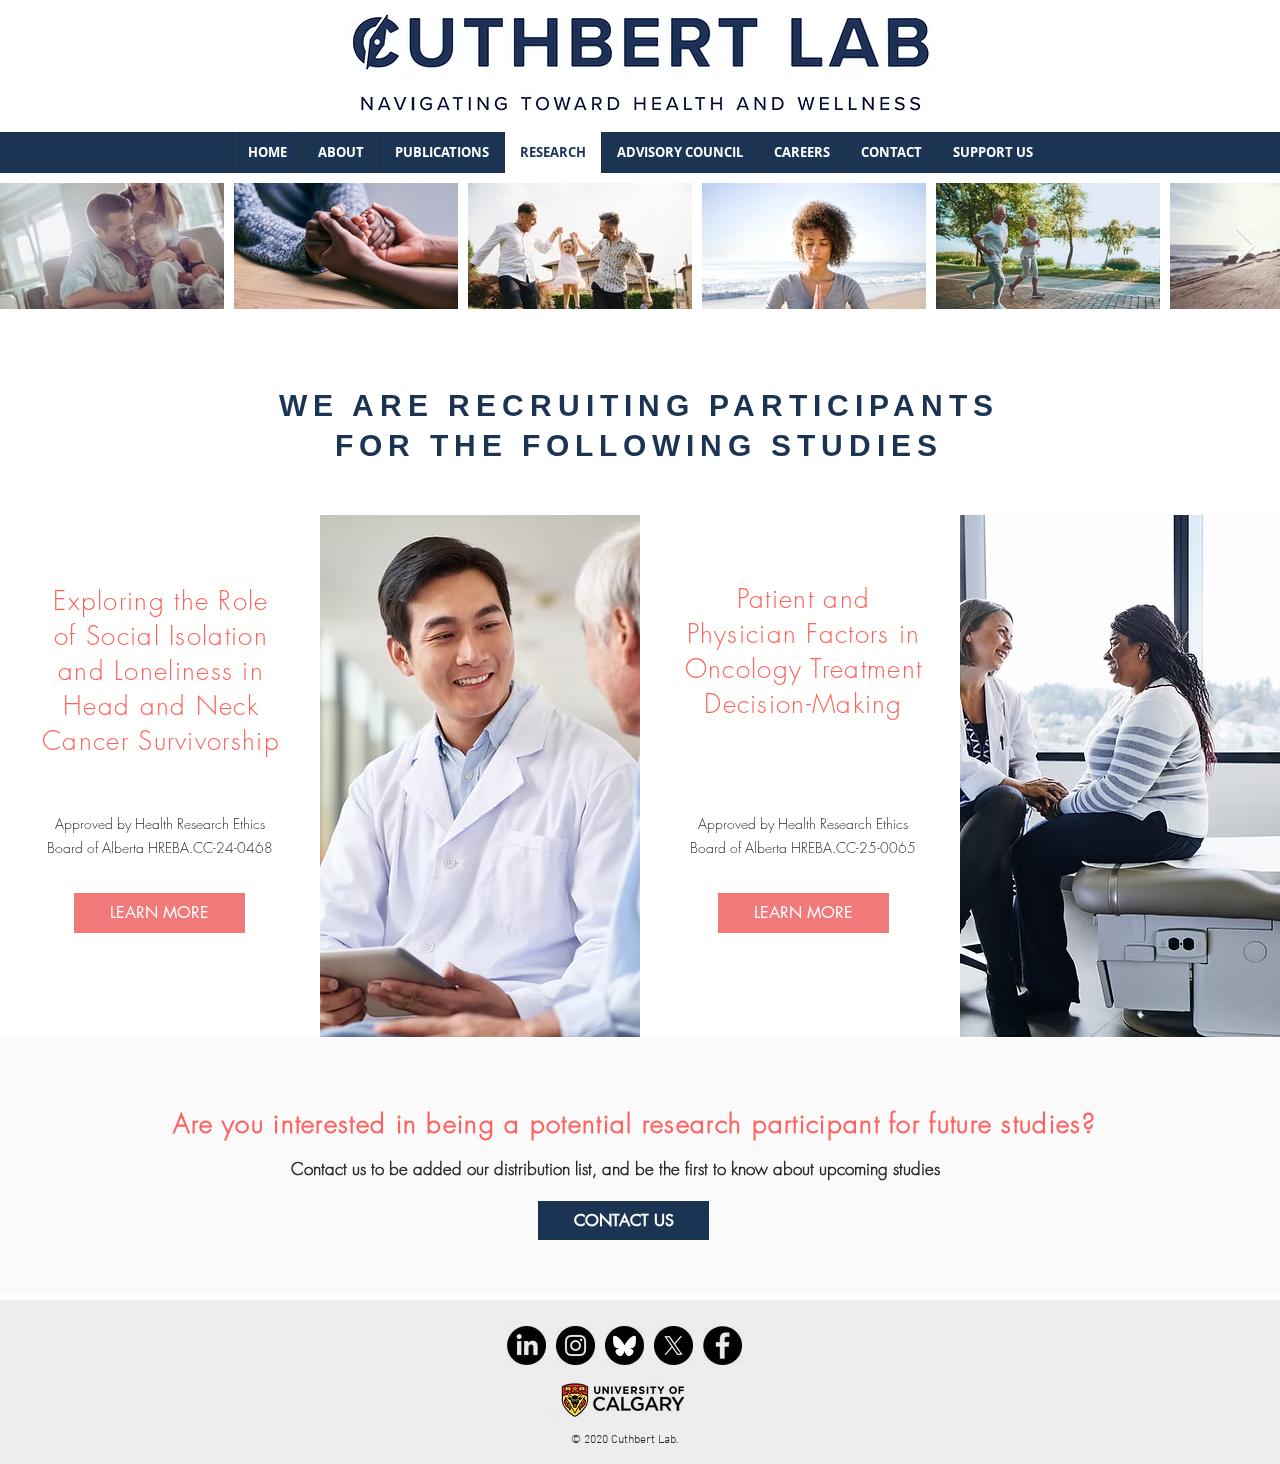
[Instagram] (575, 1345)
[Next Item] (1245, 246)
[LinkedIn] (526, 1345)
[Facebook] (722, 1345)
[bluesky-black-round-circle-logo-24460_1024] (624, 1345)
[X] (673, 1345)
